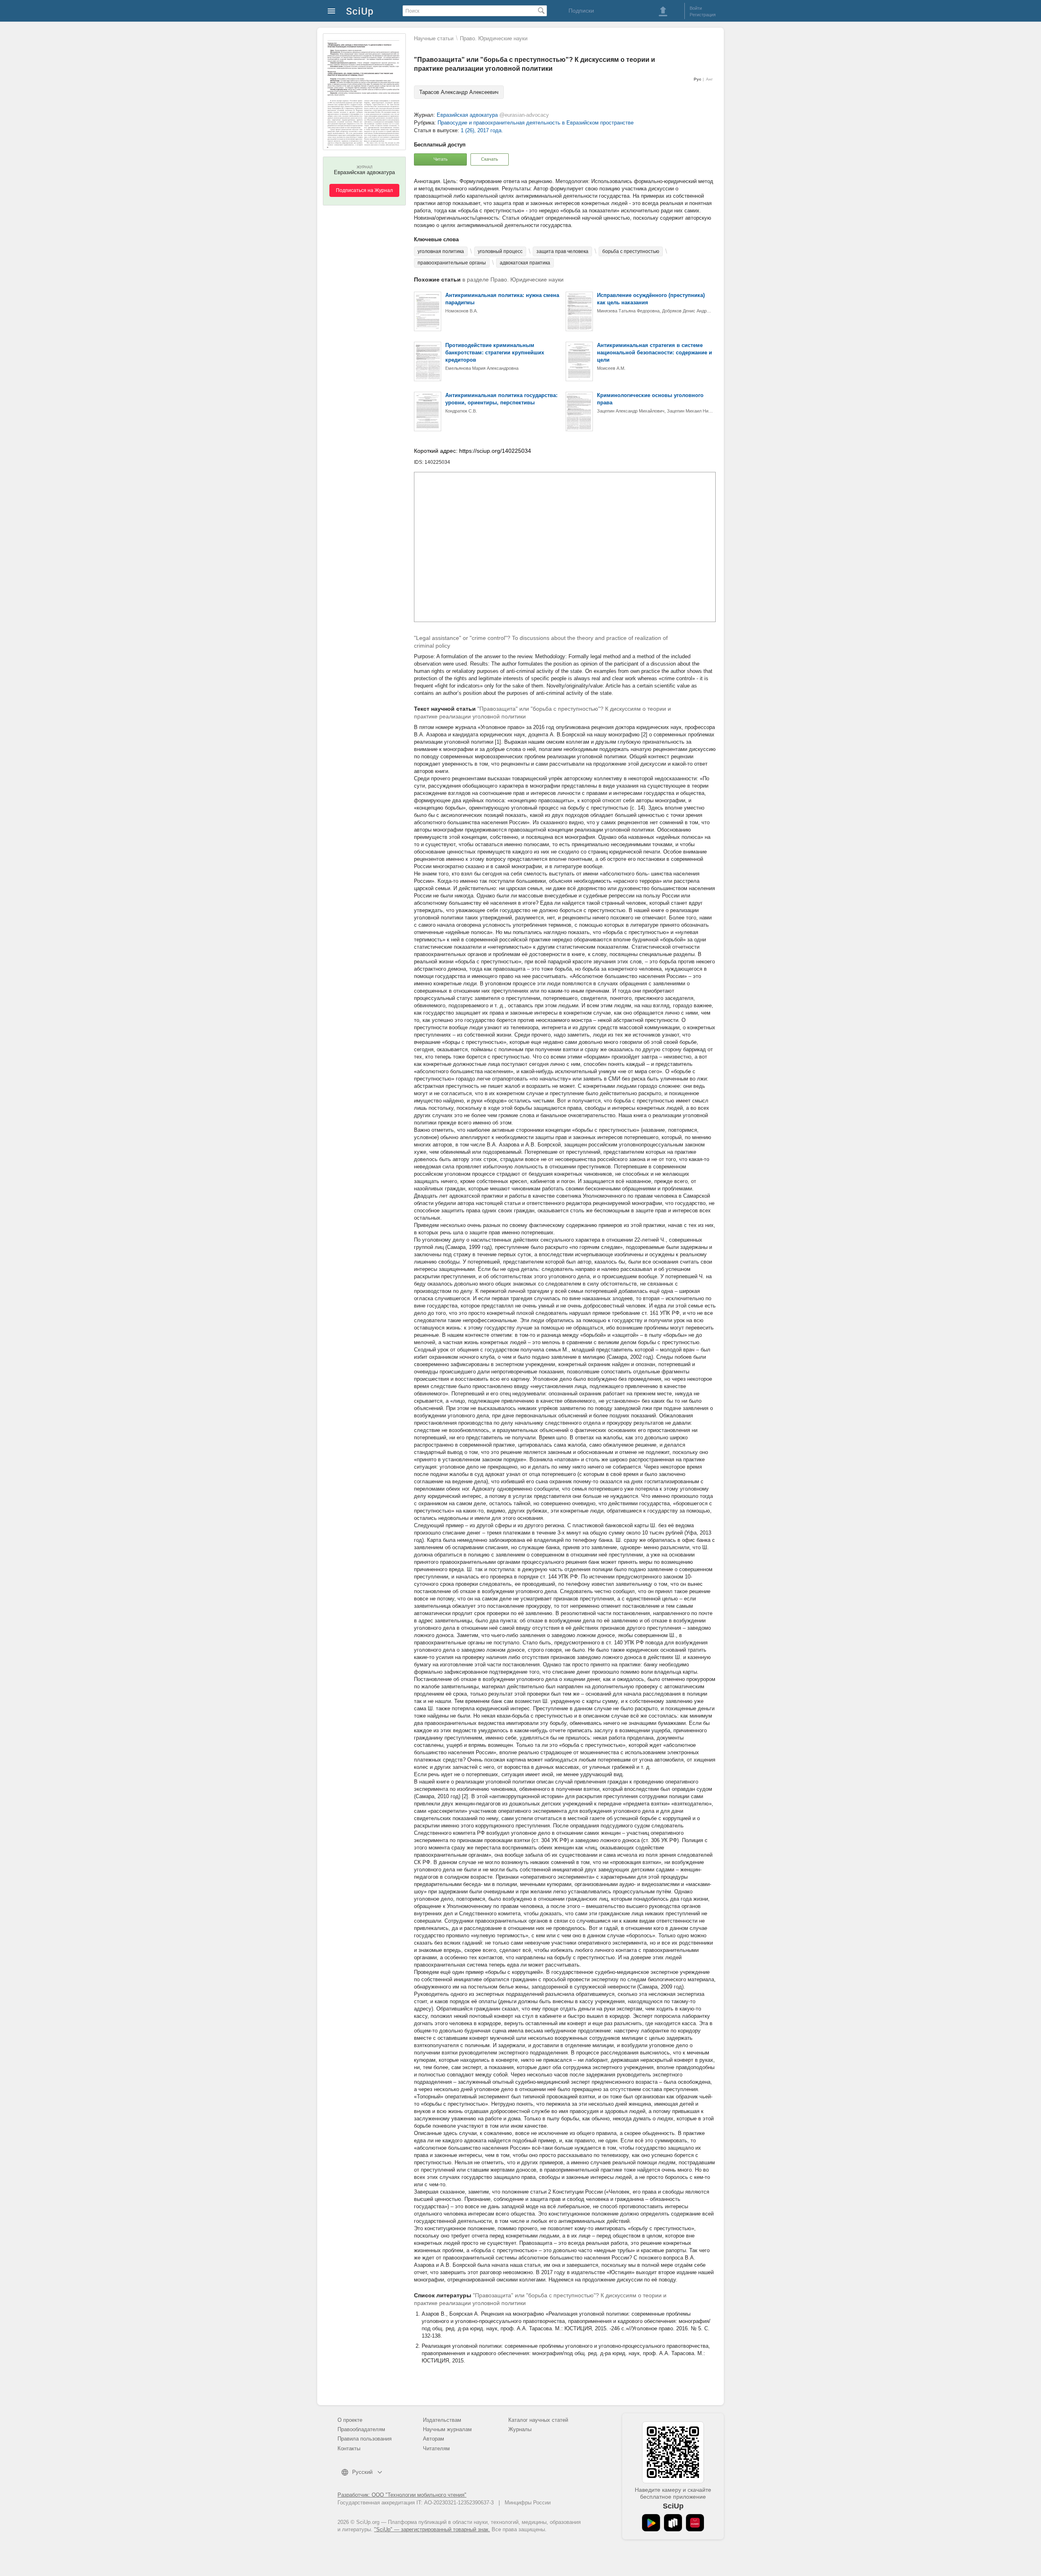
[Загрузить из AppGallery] (695, 2523)
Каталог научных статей (538, 2420)
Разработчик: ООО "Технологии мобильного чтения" (402, 2495)
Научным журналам (447, 2429)
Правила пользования (365, 2439)
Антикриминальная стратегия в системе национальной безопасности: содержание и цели (654, 353)
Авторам (433, 2439)
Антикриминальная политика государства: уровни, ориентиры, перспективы (501, 399)
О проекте (350, 2420)
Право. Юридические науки (494, 38)
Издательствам (442, 2420)
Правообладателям (361, 2429)
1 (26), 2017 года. (482, 130)
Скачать (490, 159)
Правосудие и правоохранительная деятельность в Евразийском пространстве (536, 123)
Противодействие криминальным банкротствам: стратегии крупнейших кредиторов (495, 353)
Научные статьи (434, 38)
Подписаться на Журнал (364, 190)
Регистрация (703, 15)
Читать (441, 159)
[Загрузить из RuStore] (673, 2523)
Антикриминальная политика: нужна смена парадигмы (502, 299)
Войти (696, 8)
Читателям (436, 2448)
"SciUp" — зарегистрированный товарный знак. (432, 2529)
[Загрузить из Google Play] (651, 2523)
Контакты (349, 2448)
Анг (709, 79)
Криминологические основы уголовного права (650, 399)
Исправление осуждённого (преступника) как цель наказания (651, 299)
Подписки (581, 11)
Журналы (520, 2429)
